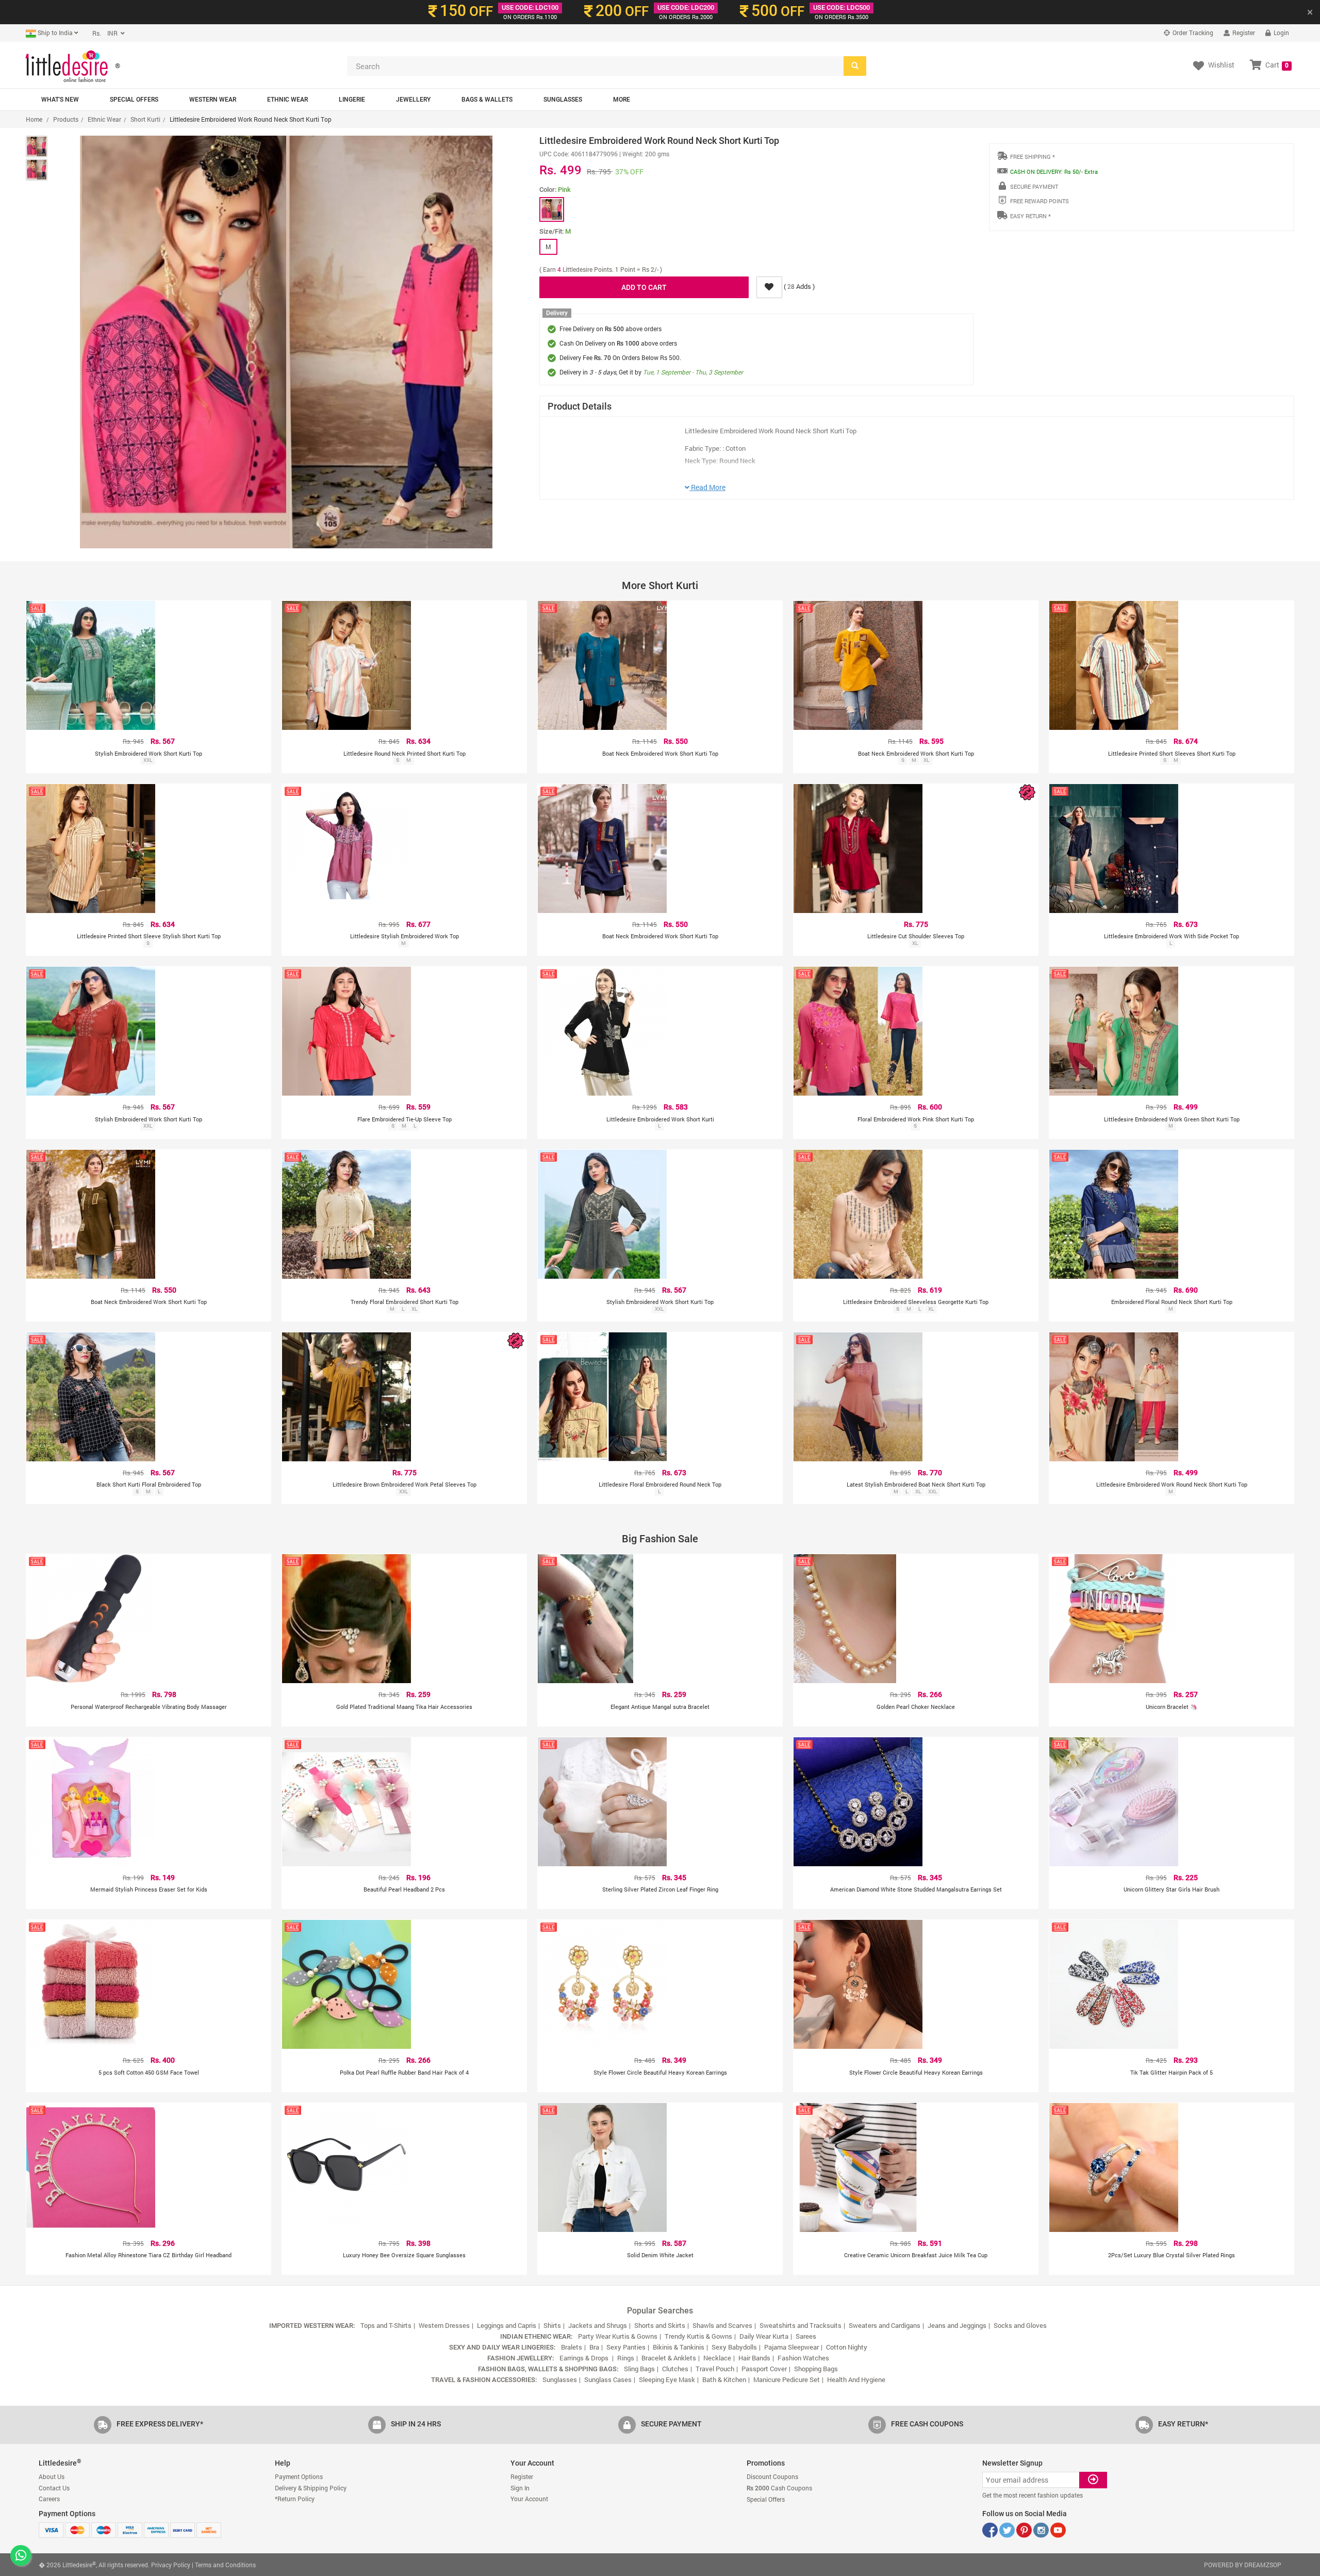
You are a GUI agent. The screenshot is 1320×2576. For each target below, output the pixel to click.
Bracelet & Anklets (669, 2358)
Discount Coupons (772, 2476)
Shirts (552, 2325)
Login (1281, 32)
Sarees (806, 2336)
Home (34, 119)
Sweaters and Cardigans (885, 2325)
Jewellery (413, 100)
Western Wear (213, 100)
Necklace (717, 2358)
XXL (148, 760)
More (622, 100)
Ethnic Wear (287, 100)
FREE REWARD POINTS (1039, 201)
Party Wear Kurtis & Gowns (618, 2336)
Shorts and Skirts (660, 2325)
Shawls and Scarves (722, 2325)
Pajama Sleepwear (791, 2347)
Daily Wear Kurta (764, 2336)
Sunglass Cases (608, 2379)
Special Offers (134, 100)
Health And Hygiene (856, 2379)
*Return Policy (295, 2499)
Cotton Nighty (847, 2347)
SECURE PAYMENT (1034, 186)
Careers (49, 2499)
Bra (594, 2347)
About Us (52, 2476)
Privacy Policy (171, 2565)
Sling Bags (639, 2369)
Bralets (572, 2347)
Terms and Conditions (225, 2565)
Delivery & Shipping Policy (311, 2488)
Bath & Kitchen (724, 2379)
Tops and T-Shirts (386, 2325)
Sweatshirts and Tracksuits (801, 2325)
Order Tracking (1192, 32)
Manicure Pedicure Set (787, 2379)
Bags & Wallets (487, 100)
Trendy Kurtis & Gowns (698, 2336)
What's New (60, 100)
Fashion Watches (803, 2358)
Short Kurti (145, 119)
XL (926, 760)
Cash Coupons (779, 2488)
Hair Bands (754, 2358)
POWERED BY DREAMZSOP (1243, 2565)
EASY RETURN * (1030, 216)
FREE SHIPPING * (1033, 157)
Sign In (520, 2488)
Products (66, 119)
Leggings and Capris (507, 2325)
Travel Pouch (715, 2369)
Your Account (529, 2499)
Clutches (675, 2369)
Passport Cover (764, 2369)
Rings (626, 2358)
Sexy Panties (626, 2347)
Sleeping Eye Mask (667, 2379)
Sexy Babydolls (734, 2347)
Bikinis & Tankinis (679, 2347)
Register (1243, 32)
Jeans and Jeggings (957, 2325)
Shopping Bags (816, 2369)
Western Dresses (444, 2325)
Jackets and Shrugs (598, 2325)
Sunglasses (563, 100)
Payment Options (299, 2476)
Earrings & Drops (585, 2358)
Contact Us (54, 2488)
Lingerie (352, 100)
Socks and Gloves (1020, 2325)
